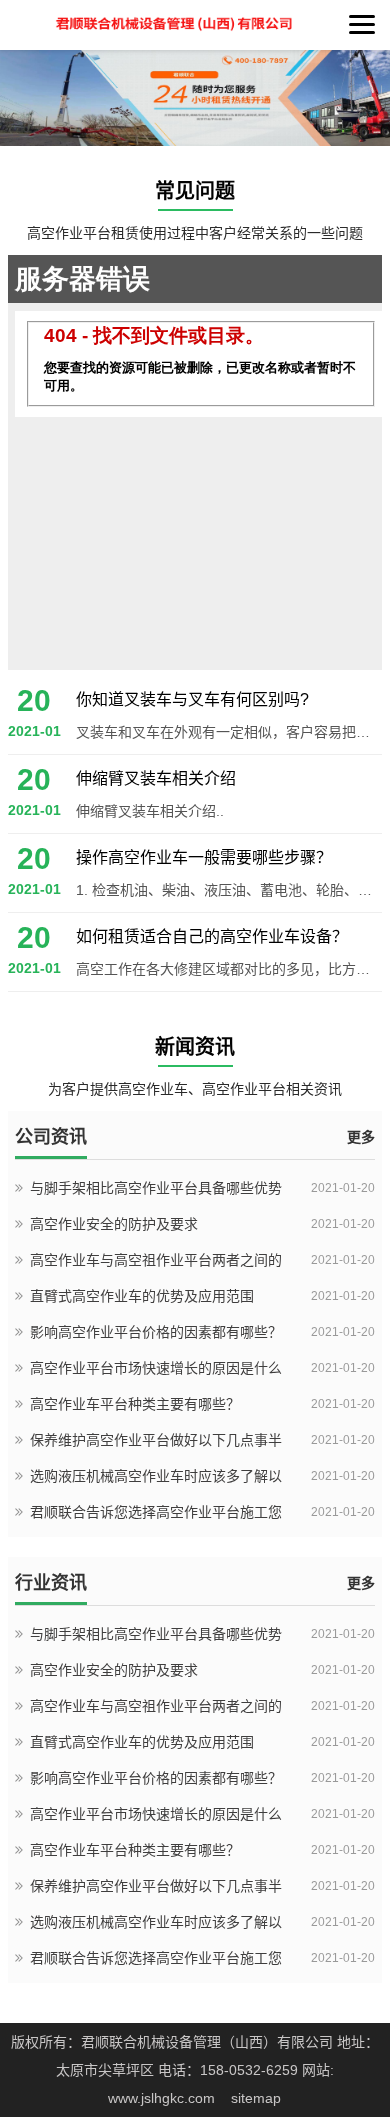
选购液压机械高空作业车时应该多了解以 (156, 1476)
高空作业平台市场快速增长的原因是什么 (156, 1368)
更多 (361, 1137)
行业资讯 (51, 1583)
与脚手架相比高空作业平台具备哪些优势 (156, 1188)
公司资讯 (51, 1137)
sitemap (256, 2098)
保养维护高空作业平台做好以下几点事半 (156, 1440)
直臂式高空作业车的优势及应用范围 (142, 1296)
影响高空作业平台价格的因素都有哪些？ (156, 1332)
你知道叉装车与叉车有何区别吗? (192, 699)
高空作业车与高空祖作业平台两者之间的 (156, 1260)
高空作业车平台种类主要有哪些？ (135, 1404)
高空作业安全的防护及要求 (114, 1224)
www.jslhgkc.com (161, 2098)
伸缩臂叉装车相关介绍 (156, 778)
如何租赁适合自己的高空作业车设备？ (212, 936)
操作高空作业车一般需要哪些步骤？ (204, 857)
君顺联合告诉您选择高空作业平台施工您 (156, 1512)
